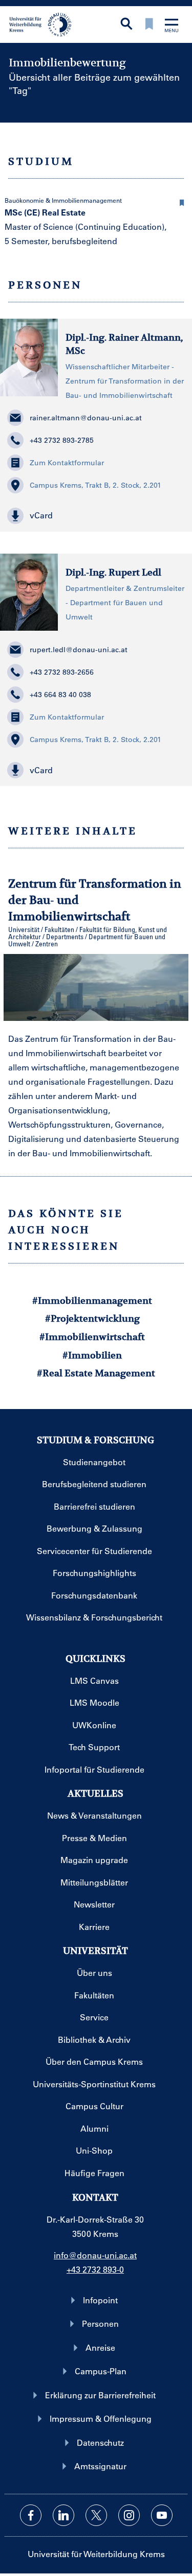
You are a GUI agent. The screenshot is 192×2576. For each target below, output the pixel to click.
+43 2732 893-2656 (62, 672)
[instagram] (129, 2515)
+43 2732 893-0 (95, 2269)
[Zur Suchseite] (126, 25)
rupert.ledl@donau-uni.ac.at (79, 650)
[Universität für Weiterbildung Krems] (44, 23)
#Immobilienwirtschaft (92, 1337)
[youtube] (162, 2515)
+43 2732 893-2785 (62, 440)
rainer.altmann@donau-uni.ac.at (86, 418)
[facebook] (31, 2515)
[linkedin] (63, 2515)
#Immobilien (92, 1355)
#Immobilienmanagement (92, 1301)
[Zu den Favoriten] (149, 25)
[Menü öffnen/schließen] (172, 26)
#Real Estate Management (96, 1373)
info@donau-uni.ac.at (95, 2255)
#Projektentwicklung (92, 1318)
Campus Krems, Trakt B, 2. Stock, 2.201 (95, 485)
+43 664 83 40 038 (60, 695)
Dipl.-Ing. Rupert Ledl (113, 572)
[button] (182, 201)
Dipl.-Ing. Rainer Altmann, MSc (124, 344)
